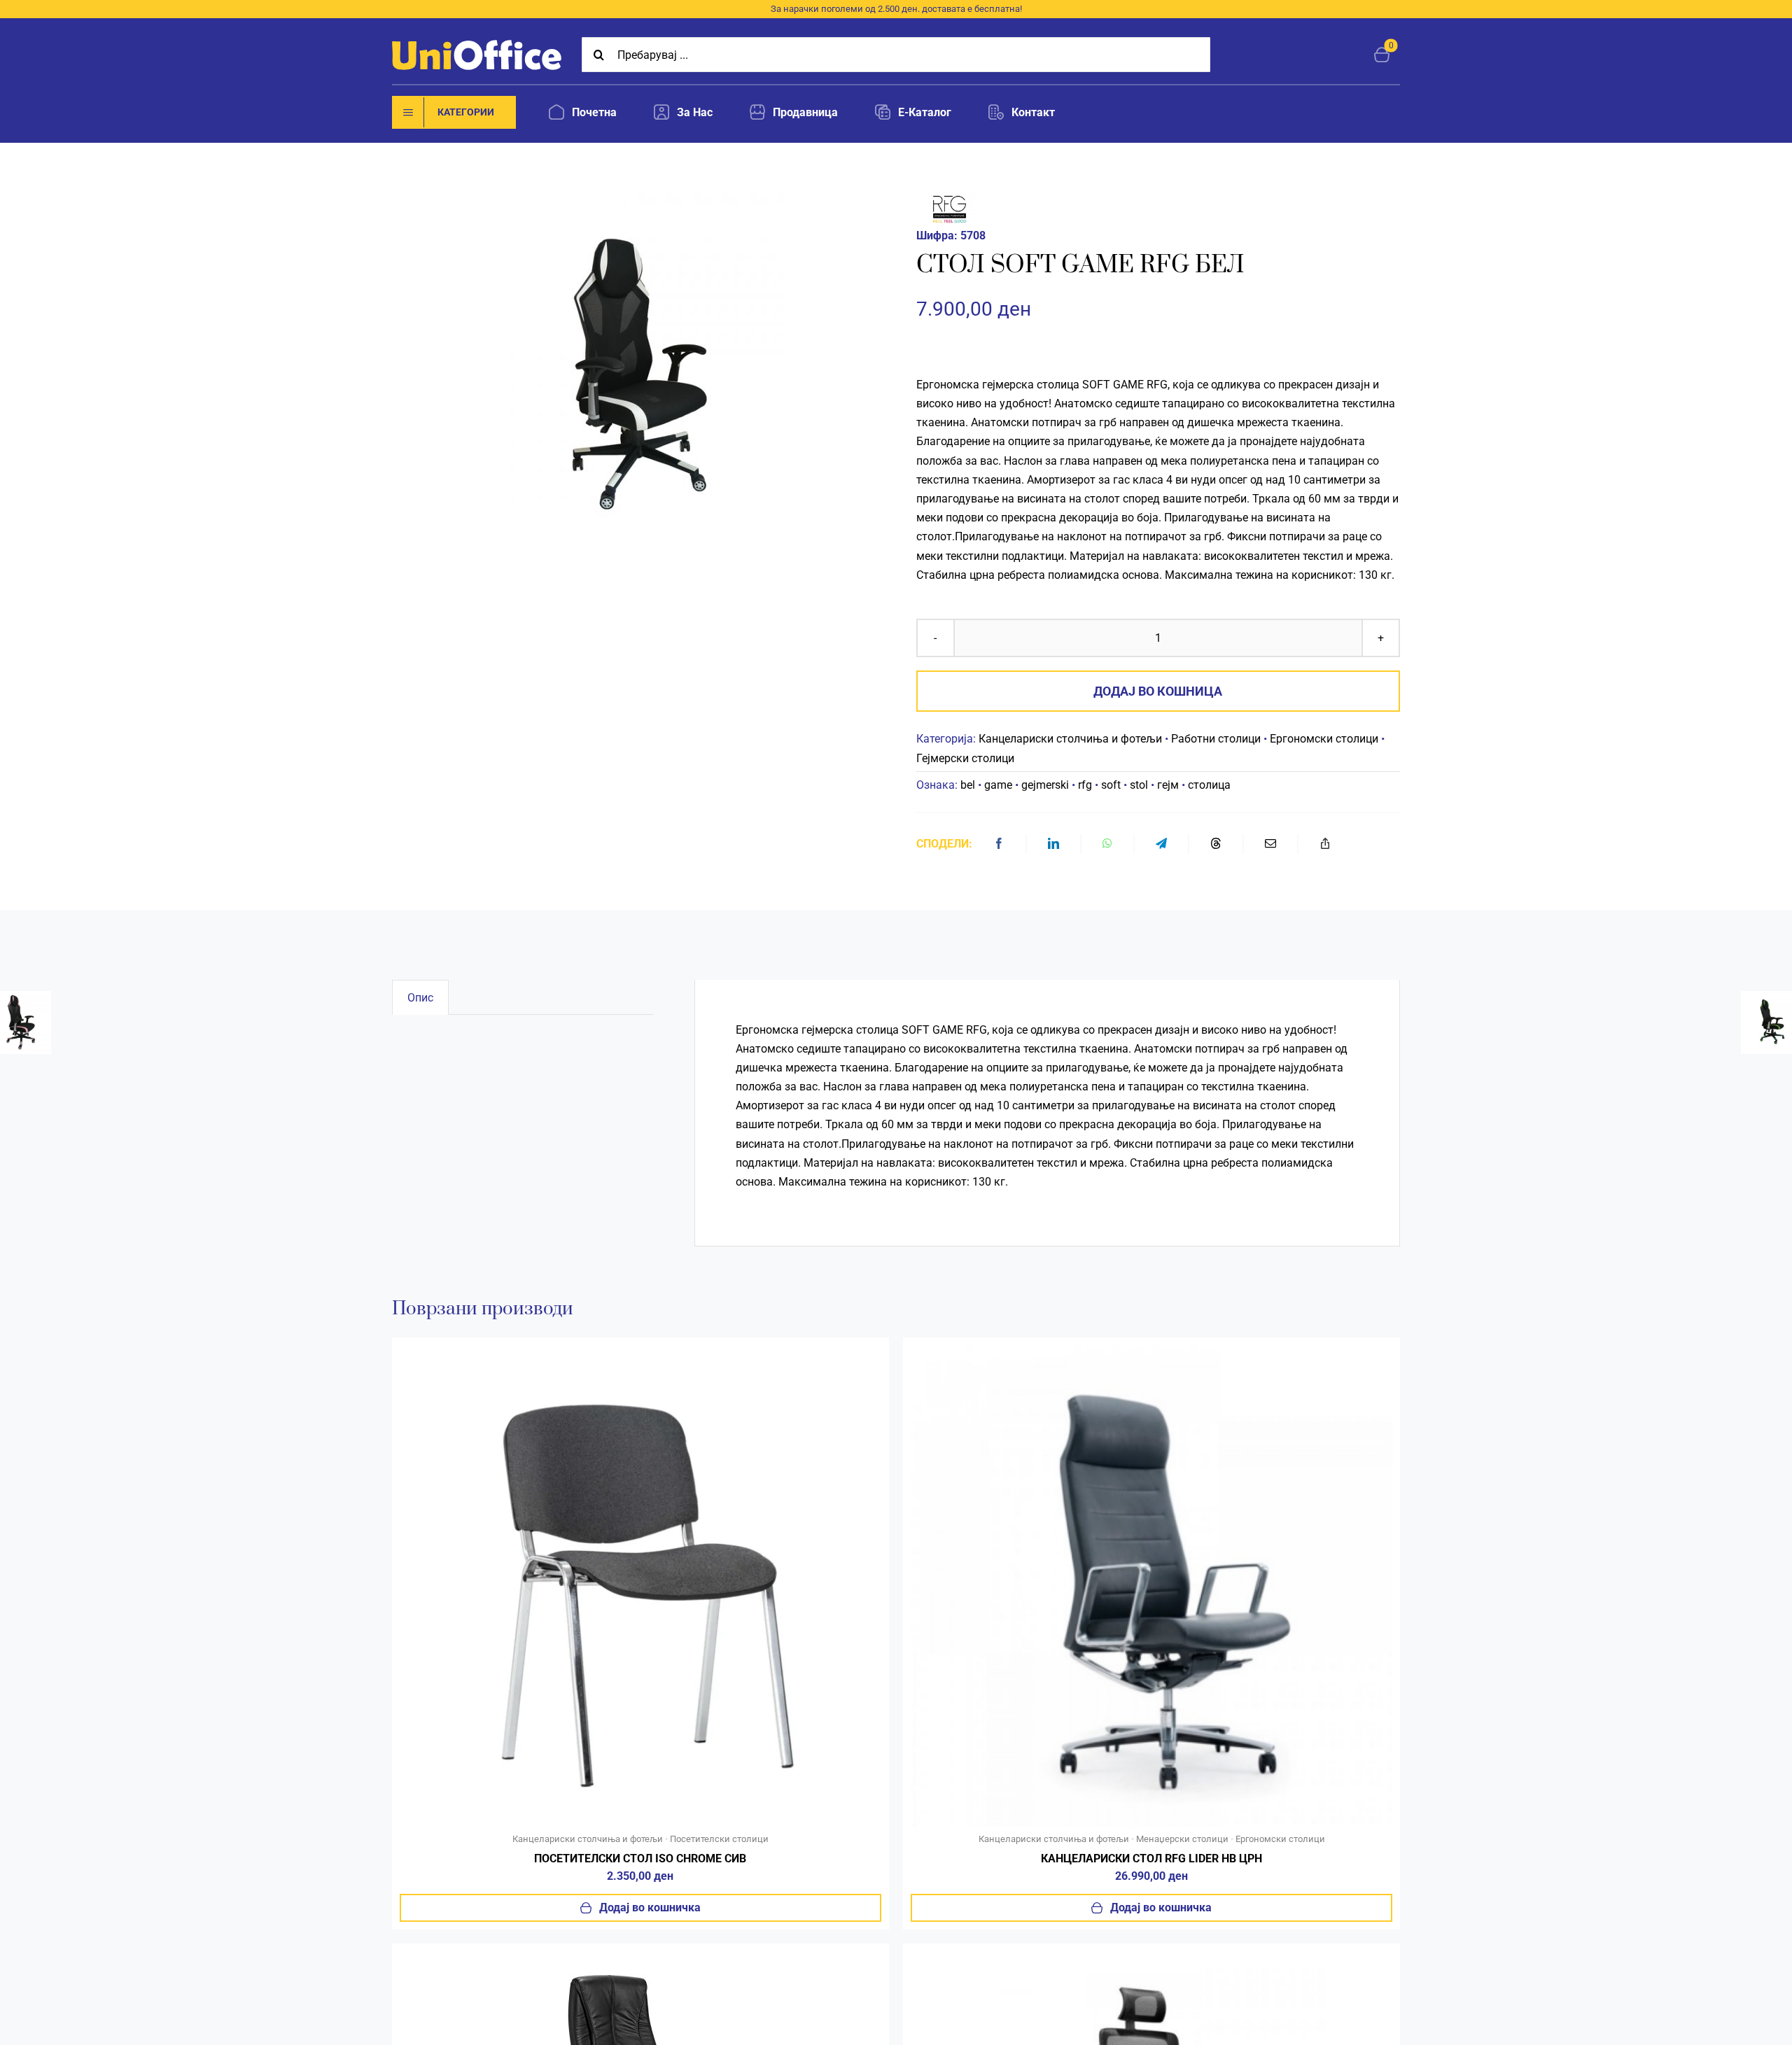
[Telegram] (1161, 844)
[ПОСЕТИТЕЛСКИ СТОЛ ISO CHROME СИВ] (640, 1350)
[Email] (1270, 844)
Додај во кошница (1158, 691)
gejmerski (1045, 785)
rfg (1085, 785)
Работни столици (1216, 739)
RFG (1157, 385)
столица (1209, 785)
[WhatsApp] (1107, 844)
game (998, 785)
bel (968, 785)
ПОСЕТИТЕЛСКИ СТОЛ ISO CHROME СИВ (640, 1858)
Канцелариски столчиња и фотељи (1070, 739)
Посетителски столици (719, 1839)
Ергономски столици (1324, 739)
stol (1139, 785)
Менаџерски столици (1182, 1839)
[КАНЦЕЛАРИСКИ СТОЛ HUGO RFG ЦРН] (640, 1956)
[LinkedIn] (1053, 844)
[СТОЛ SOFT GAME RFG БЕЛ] (634, 367)
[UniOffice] (477, 45)
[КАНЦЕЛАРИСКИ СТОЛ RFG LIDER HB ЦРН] (1151, 1350)
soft (1111, 785)
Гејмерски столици (965, 758)
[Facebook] (999, 844)
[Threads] (1216, 844)
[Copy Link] (1325, 844)
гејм (1168, 785)
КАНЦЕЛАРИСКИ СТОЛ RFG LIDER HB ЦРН (1151, 1858)
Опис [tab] (420, 998)
